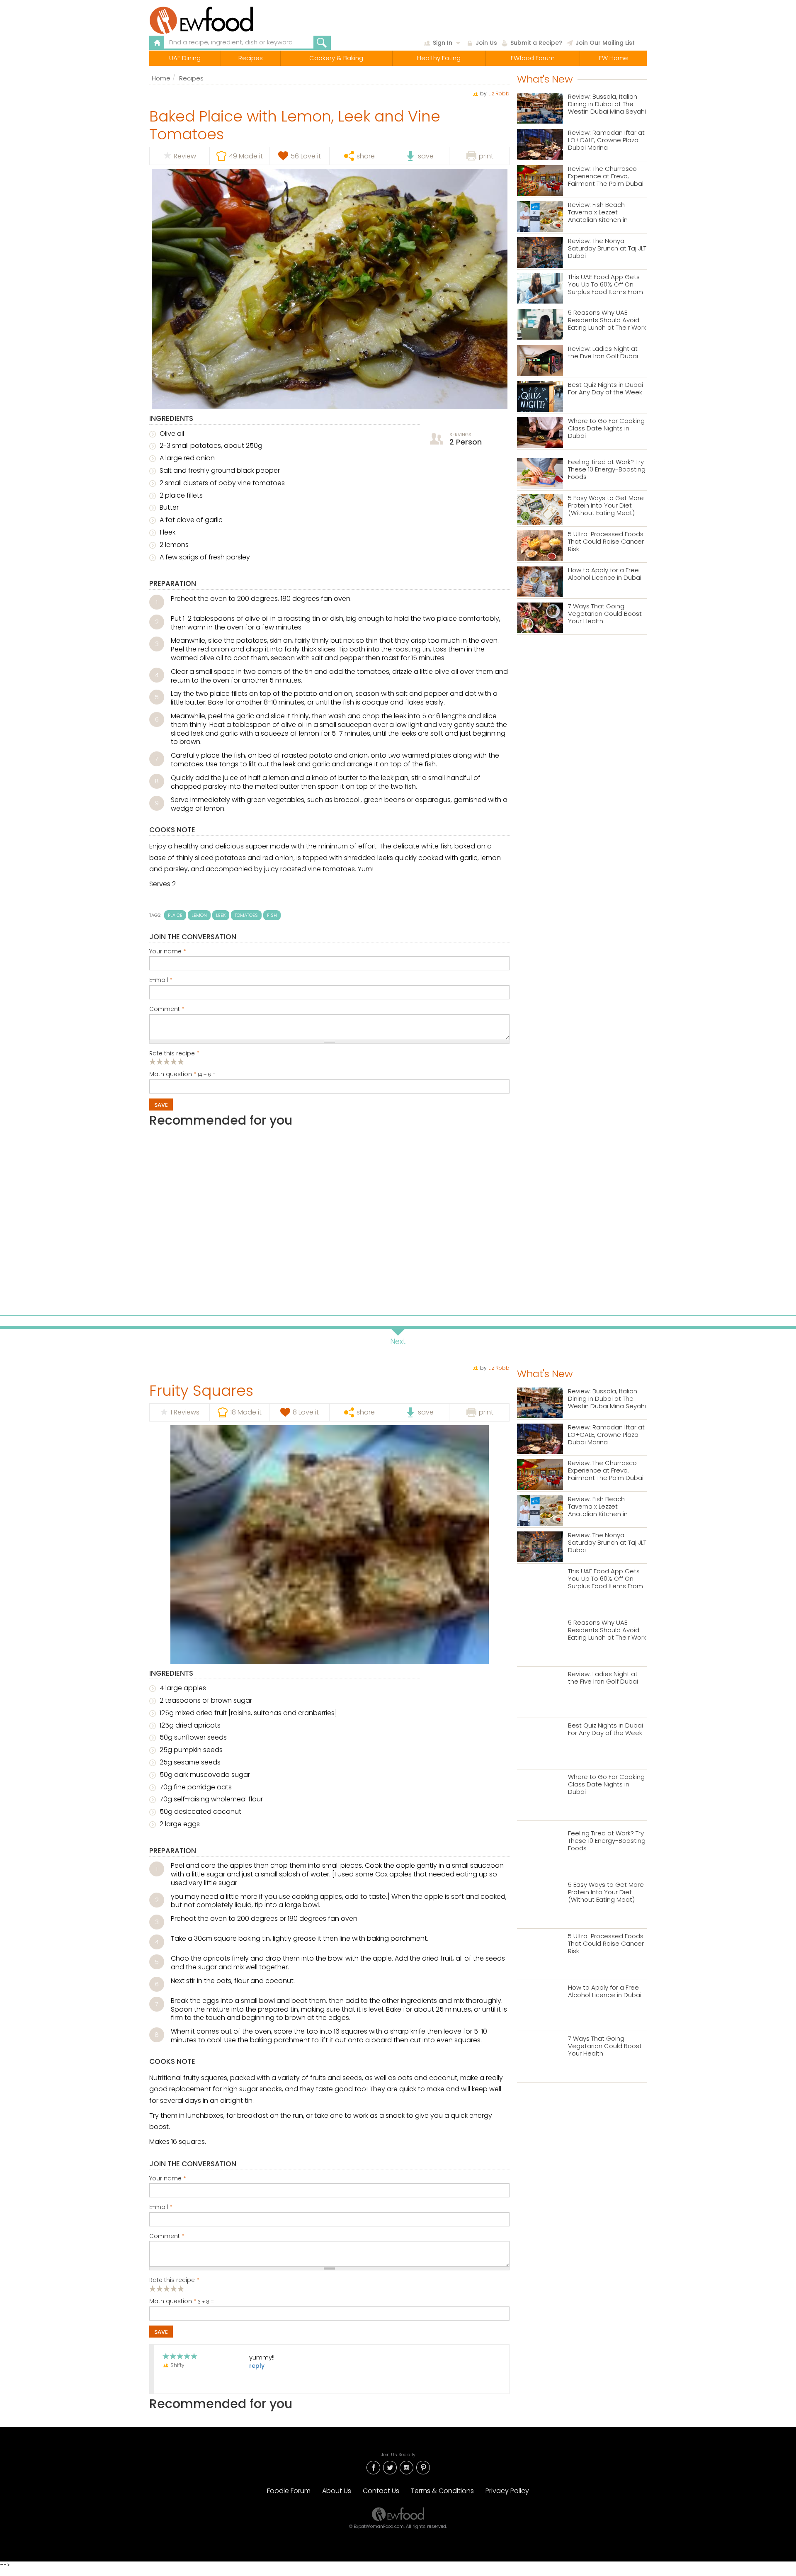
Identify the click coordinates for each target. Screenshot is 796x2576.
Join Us (486, 43)
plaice (175, 915)
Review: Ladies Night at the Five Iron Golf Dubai (603, 353)
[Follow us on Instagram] (406, 2467)
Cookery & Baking (336, 58)
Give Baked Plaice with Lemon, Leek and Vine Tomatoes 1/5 (153, 1061)
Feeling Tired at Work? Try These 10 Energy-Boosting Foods (607, 470)
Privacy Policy (507, 2491)
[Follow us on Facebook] (373, 2467)
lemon (199, 915)
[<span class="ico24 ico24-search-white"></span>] (322, 43)
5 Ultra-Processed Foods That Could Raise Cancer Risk (606, 542)
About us (337, 2491)
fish (272, 915)
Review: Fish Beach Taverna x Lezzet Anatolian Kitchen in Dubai (598, 213)
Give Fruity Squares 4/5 (174, 2288)
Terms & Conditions (442, 2491)
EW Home (614, 58)
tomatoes (246, 915)
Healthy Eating (439, 58)
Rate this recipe (174, 1054)
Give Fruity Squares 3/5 (167, 2288)
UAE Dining (185, 58)
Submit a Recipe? (536, 43)
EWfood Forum (533, 58)
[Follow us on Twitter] (390, 2467)
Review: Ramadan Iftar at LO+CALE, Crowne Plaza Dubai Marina (606, 140)
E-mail (161, 980)
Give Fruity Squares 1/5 (153, 2288)
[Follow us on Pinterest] (423, 2467)
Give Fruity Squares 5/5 (181, 2288)
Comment (167, 1009)
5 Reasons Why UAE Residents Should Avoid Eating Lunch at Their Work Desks (607, 320)
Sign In (443, 43)
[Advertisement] (329, 1218)
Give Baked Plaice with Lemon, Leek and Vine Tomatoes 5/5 (181, 1061)
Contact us (381, 2491)
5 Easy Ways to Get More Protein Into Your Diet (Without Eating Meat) (606, 506)
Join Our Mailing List (605, 43)
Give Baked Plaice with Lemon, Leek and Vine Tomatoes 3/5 (167, 1061)
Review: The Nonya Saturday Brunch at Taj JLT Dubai (607, 249)
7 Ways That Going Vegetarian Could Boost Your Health (605, 614)
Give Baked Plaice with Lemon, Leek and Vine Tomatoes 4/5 (174, 1061)
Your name (168, 952)
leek (221, 915)
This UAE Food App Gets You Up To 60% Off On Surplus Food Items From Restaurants (605, 285)
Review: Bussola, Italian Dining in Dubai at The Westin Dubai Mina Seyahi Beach (607, 104)
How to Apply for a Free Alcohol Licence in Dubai (605, 574)
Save (161, 1105)
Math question (173, 1074)
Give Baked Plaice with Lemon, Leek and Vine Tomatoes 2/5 (160, 1061)
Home (161, 78)
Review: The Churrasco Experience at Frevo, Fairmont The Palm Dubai (606, 176)
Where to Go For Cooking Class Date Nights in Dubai (606, 429)
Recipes (251, 58)
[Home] (221, 20)
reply (257, 2366)
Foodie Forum (289, 2491)
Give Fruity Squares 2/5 (160, 2288)
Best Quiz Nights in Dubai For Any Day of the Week (605, 389)
